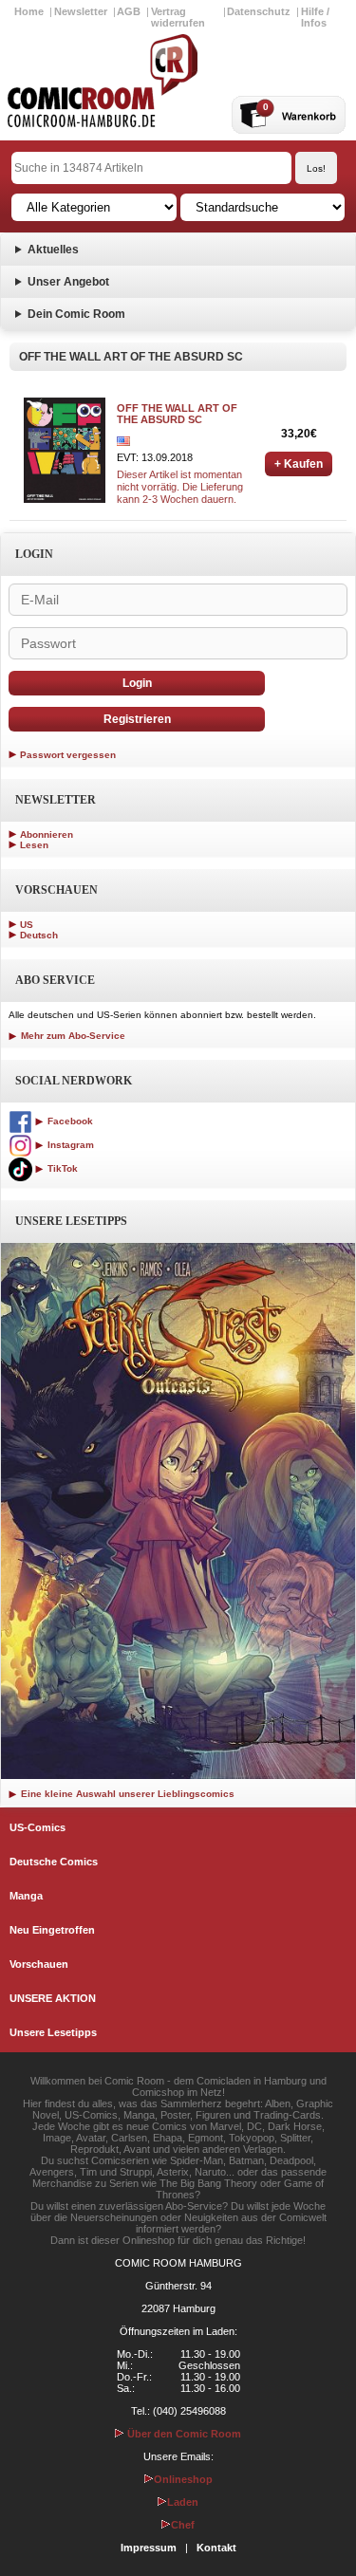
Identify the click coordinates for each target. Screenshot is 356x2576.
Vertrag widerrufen (178, 17)
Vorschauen (39, 1964)
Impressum (149, 2548)
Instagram (69, 1145)
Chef (183, 2525)
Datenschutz (259, 11)
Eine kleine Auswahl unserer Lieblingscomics (126, 1794)
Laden (183, 2502)
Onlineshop (183, 2479)
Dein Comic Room (76, 314)
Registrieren (137, 719)
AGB (129, 11)
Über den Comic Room (183, 2434)
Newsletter (81, 11)
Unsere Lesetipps (53, 2032)
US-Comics (37, 1827)
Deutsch (39, 935)
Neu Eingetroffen (52, 1930)
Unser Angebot (68, 282)
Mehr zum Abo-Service (72, 1036)
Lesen (34, 845)
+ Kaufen (299, 464)
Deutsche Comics (54, 1862)
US (27, 925)
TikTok (61, 1168)
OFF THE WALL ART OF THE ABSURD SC (177, 414)
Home (29, 11)
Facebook (69, 1121)
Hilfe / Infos (315, 17)
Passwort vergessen (68, 755)
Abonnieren (47, 834)
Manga (26, 1896)
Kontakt (216, 2548)
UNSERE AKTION (53, 1998)
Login (137, 683)
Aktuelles (53, 250)
